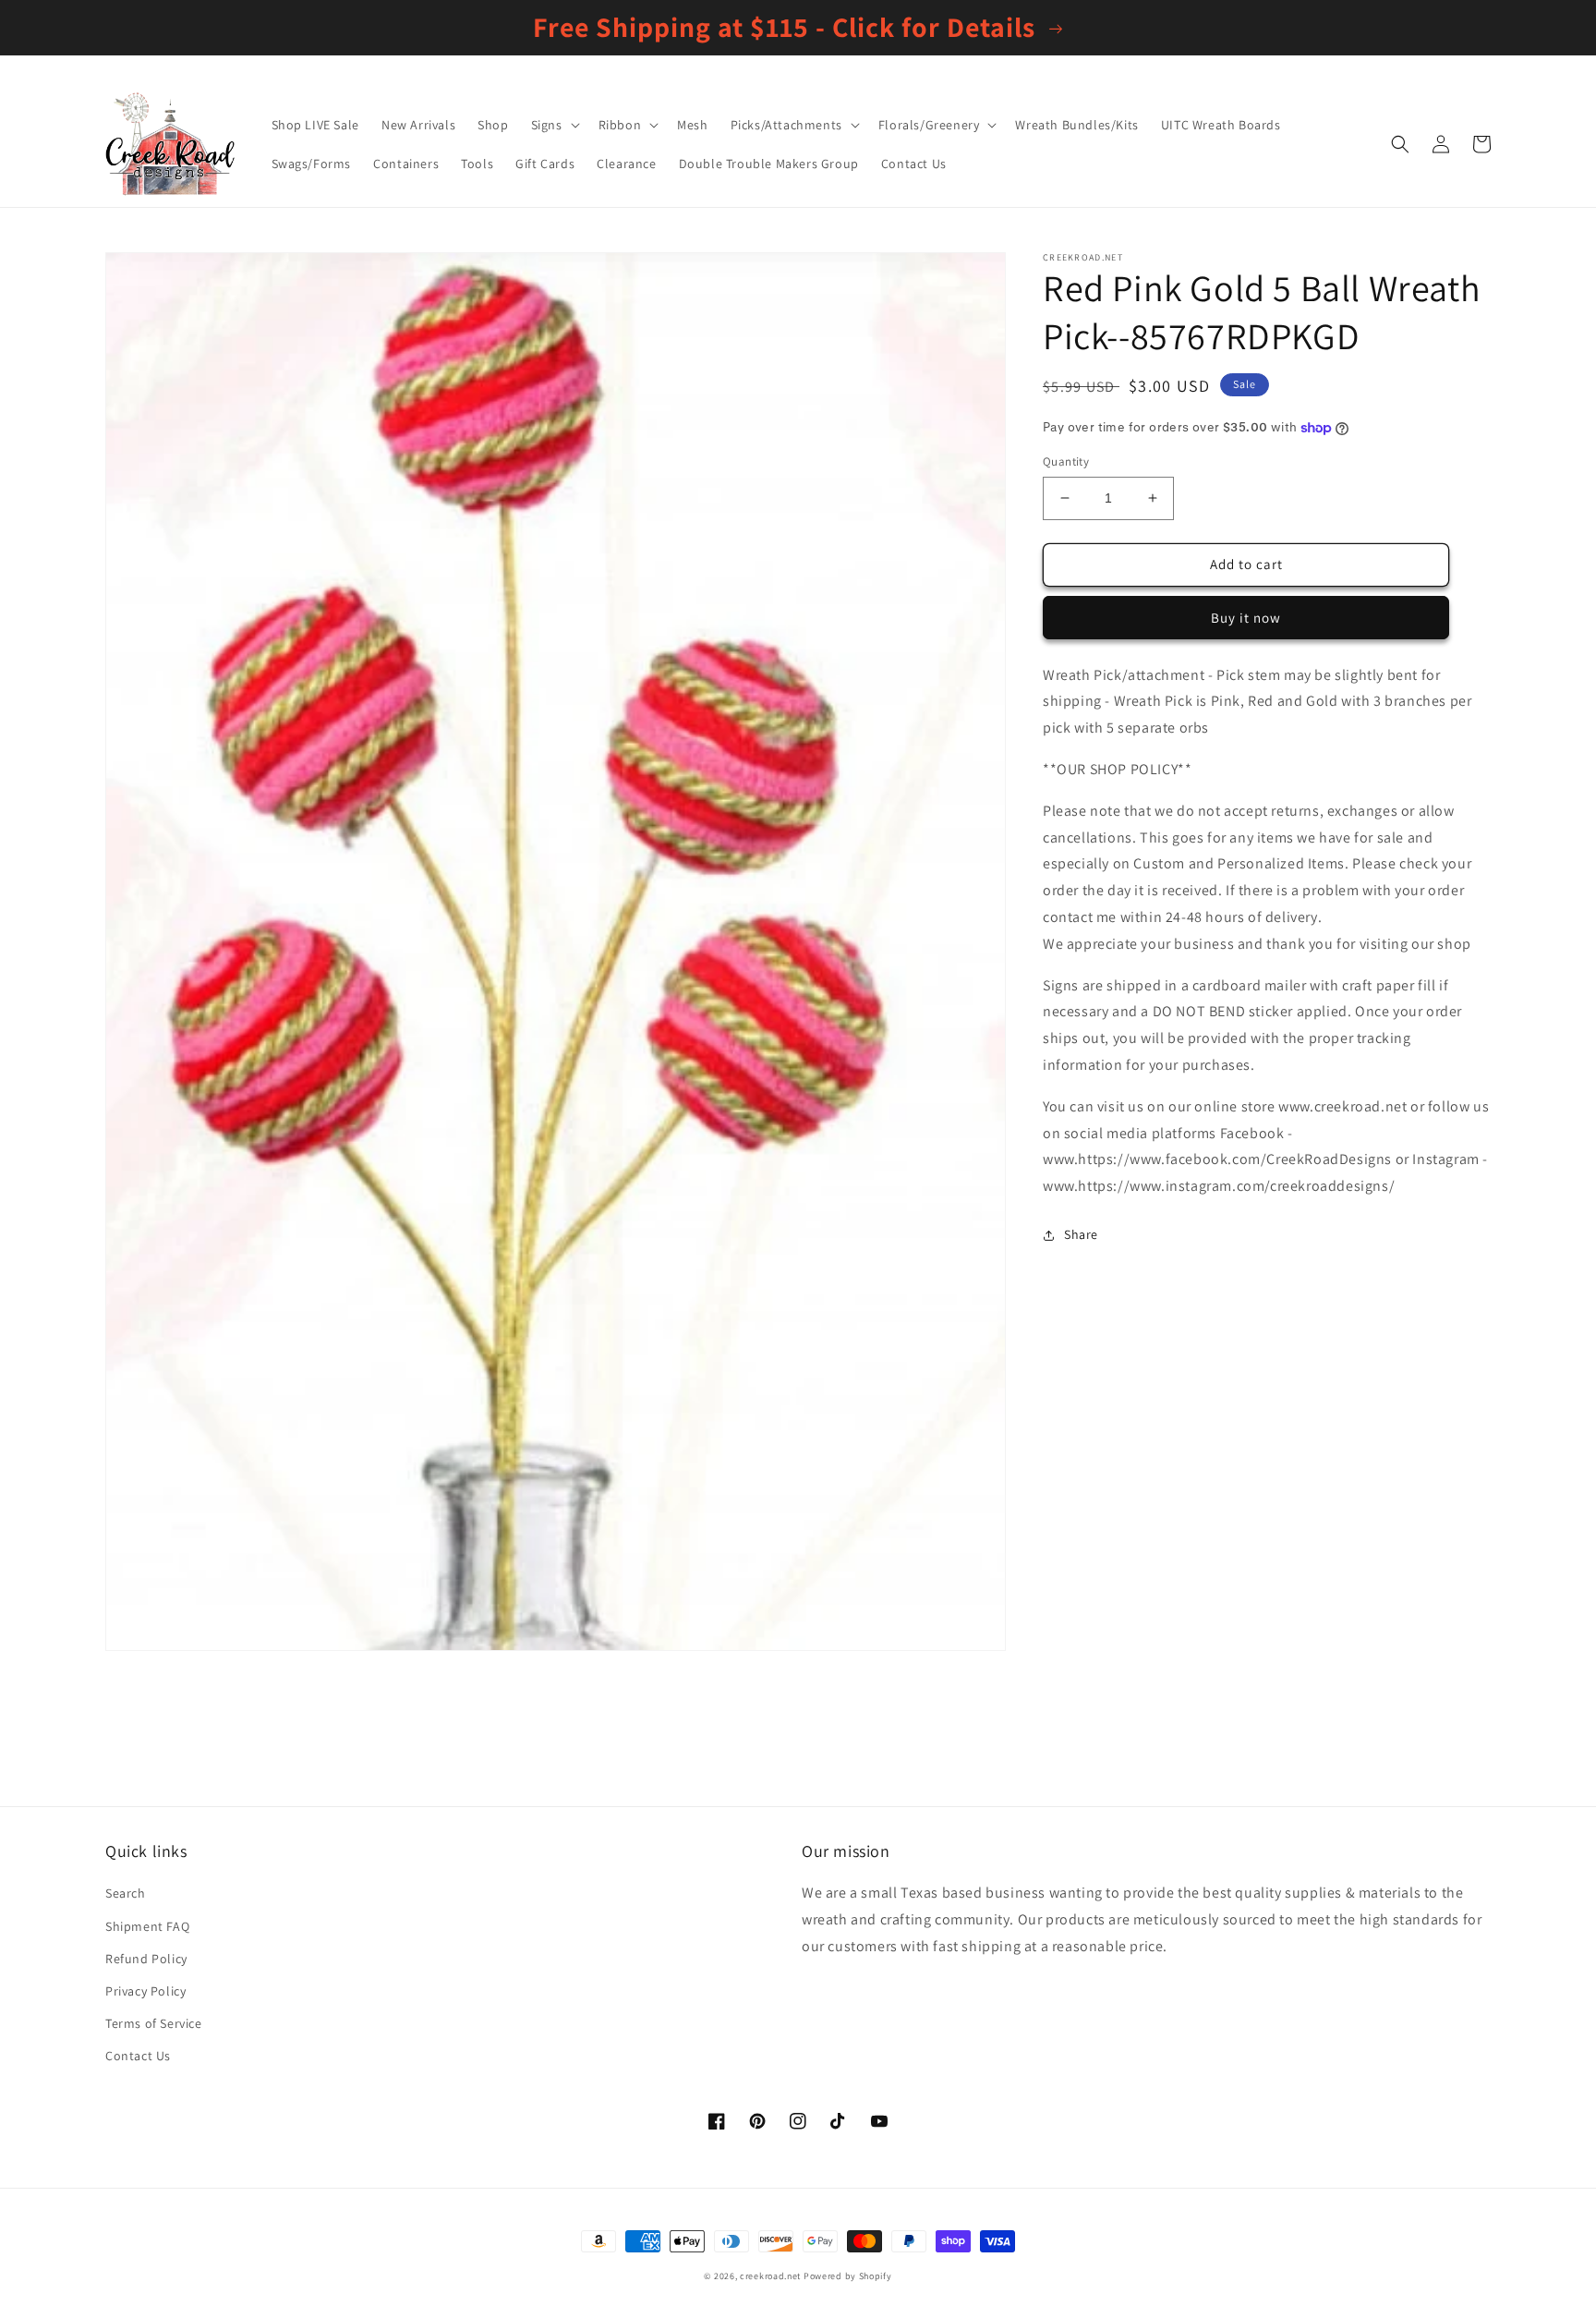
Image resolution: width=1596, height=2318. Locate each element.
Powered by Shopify (848, 2276)
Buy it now (1246, 618)
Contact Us (138, 2056)
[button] (554, 125)
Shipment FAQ (147, 1926)
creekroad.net (770, 2276)
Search (126, 1893)
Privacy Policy (145, 1991)
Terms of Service (154, 2023)
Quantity (1066, 461)
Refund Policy (146, 1959)
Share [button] (1081, 1234)
